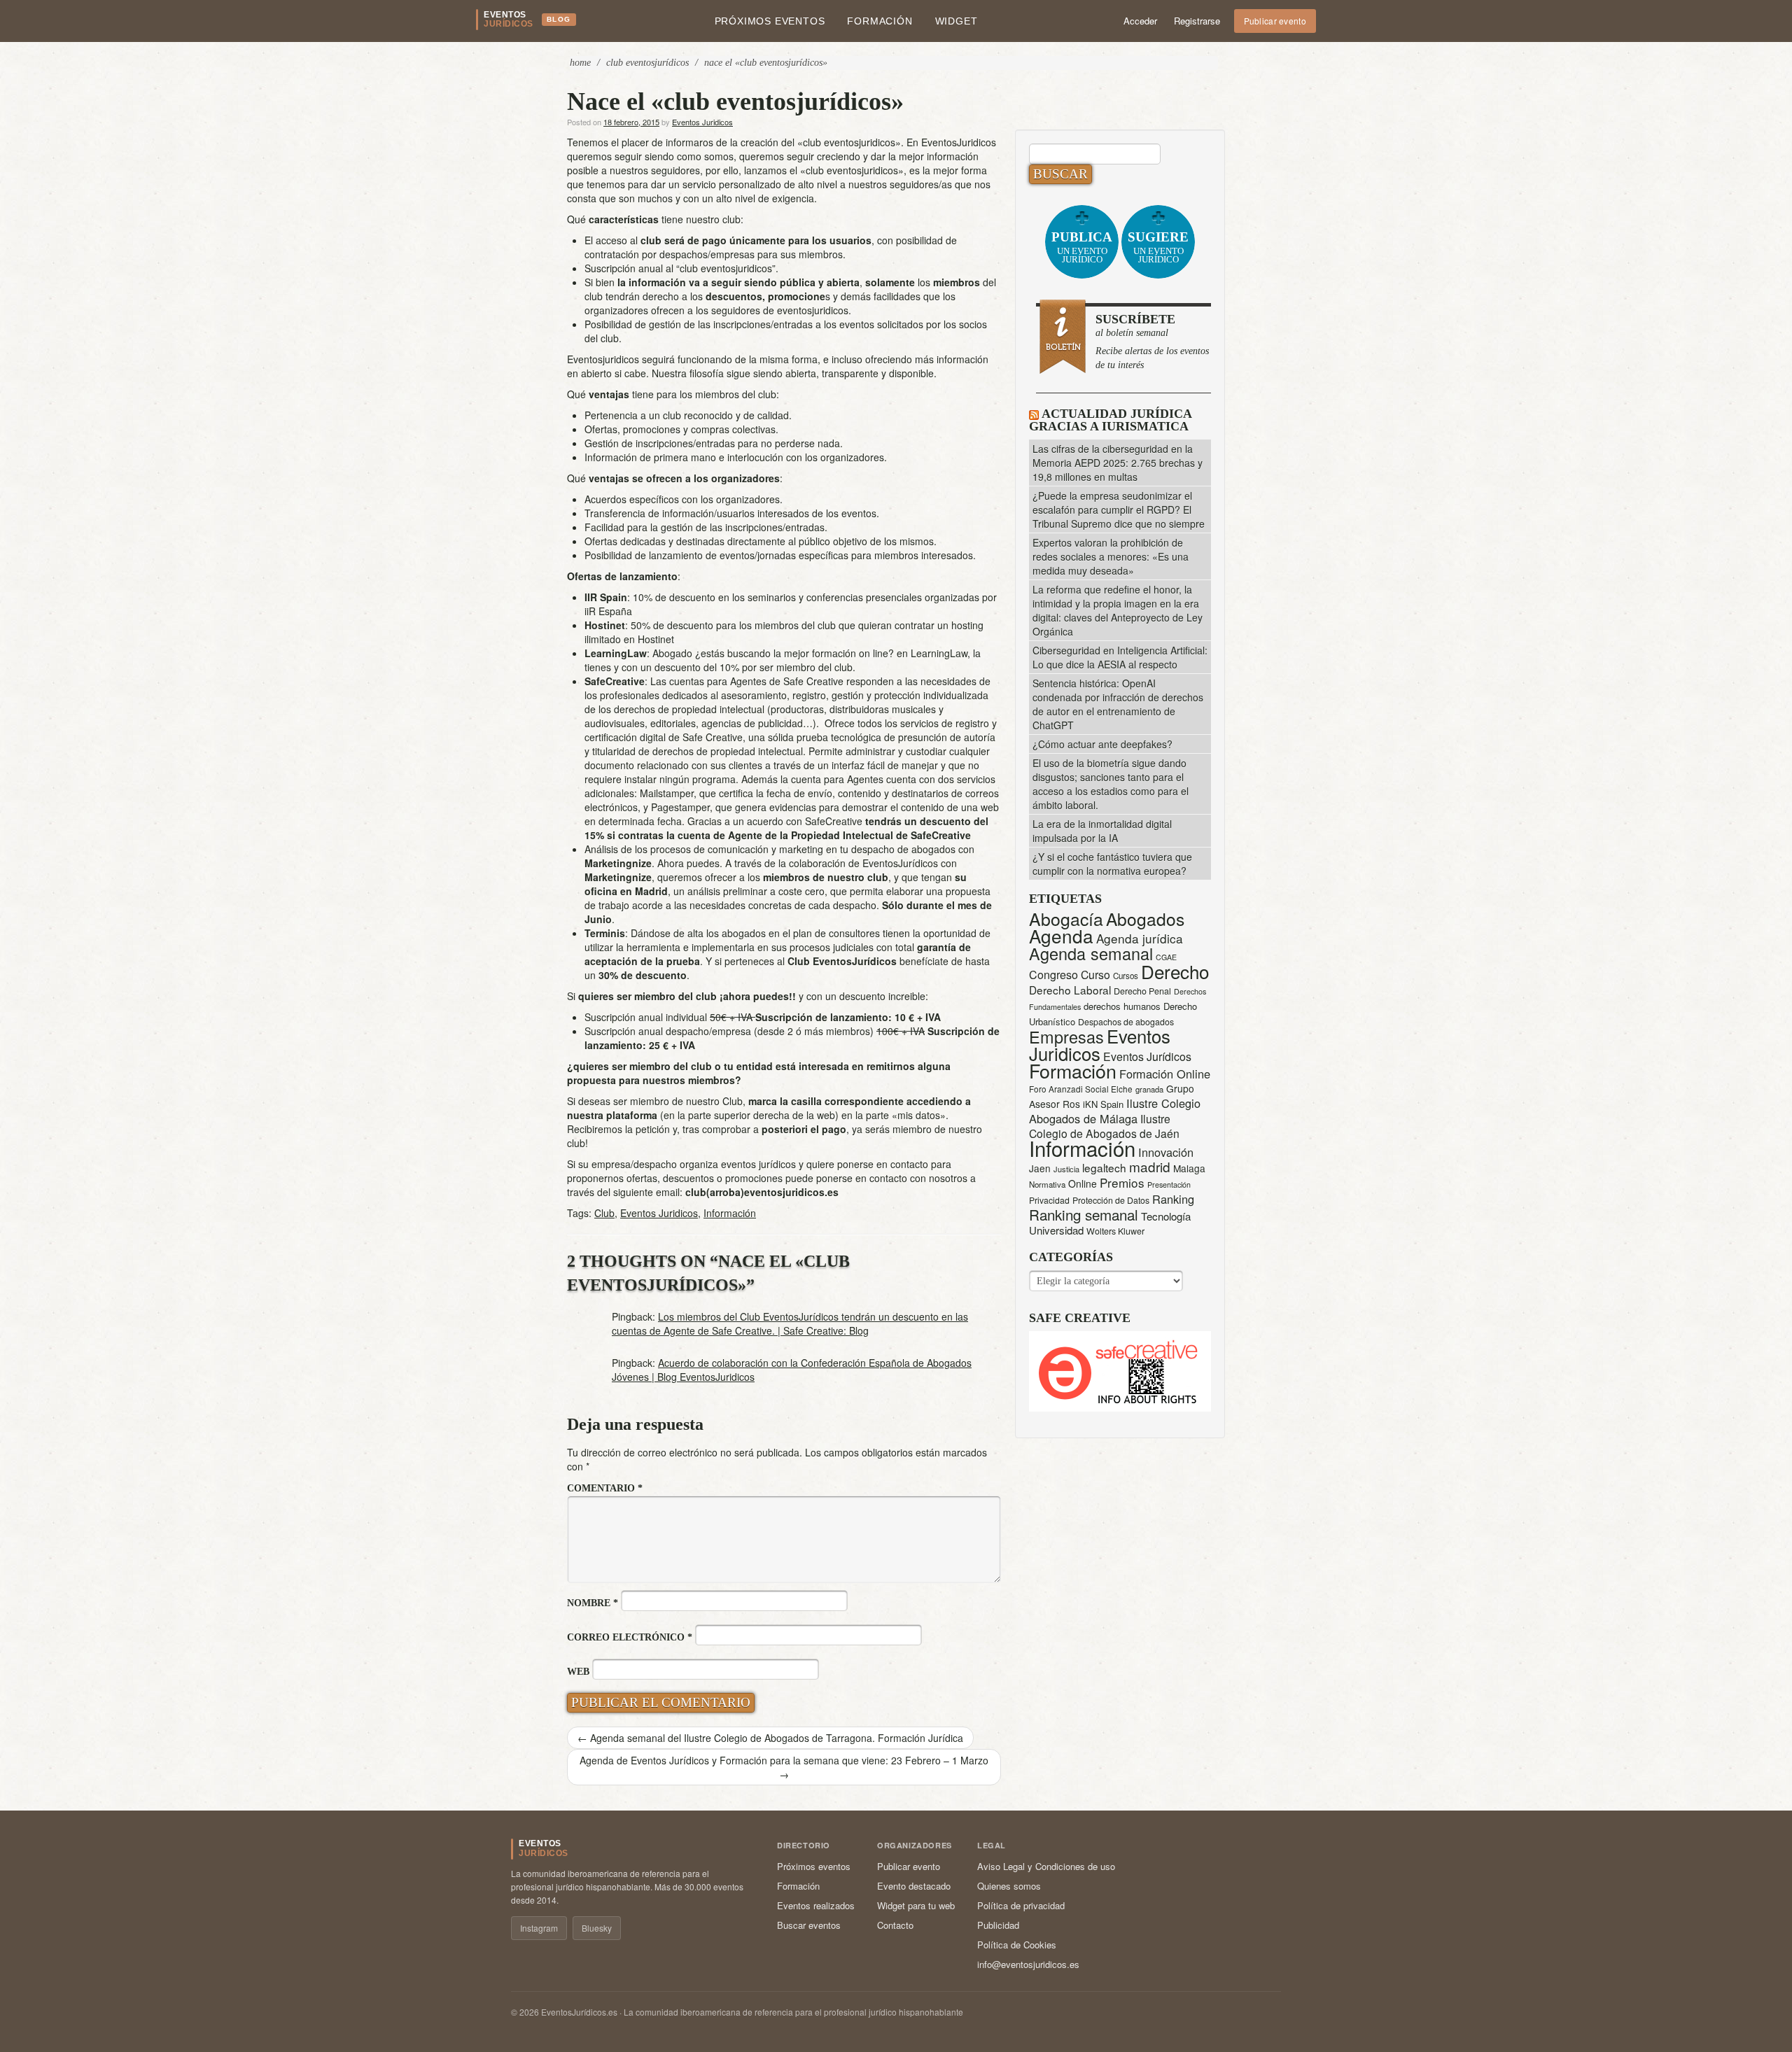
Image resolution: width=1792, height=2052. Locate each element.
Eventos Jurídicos (1147, 1056)
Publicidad (998, 1925)
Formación (880, 21)
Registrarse (1197, 21)
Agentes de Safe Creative (787, 681)
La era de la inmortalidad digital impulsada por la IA (1102, 831)
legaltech (1104, 1167)
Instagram (539, 1928)
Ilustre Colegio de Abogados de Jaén (1104, 1126)
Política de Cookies (1017, 1945)
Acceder (1140, 21)
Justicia (1066, 1169)
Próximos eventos (770, 21)
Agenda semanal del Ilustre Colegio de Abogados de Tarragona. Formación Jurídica (770, 1738)
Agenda (1061, 935)
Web (578, 1672)
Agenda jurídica (1140, 938)
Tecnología (1166, 1216)
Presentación (1169, 1185)
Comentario (605, 1488)
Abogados (1145, 919)
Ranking (1173, 1199)
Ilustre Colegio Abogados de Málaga (1115, 1111)
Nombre (593, 1603)
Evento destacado (914, 1886)
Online (1083, 1183)
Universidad (1056, 1230)
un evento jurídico (1082, 247)
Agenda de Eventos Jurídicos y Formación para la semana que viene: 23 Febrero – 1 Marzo (784, 1767)
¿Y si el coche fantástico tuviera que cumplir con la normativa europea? (1112, 864)
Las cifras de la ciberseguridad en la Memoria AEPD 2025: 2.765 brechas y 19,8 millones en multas (1118, 463)
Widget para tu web (916, 1905)
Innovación (1166, 1152)
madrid (1150, 1166)
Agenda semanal (1091, 953)
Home (580, 63)
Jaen (1040, 1168)
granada (1149, 1089)
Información (730, 1213)
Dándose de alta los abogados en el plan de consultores (755, 933)
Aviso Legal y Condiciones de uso (1046, 1866)
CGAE (1166, 957)
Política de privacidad (1021, 1905)
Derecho (1175, 971)
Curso (1095, 975)
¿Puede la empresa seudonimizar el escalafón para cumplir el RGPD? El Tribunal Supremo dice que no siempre (1119, 510)
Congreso (1053, 975)
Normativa (1047, 1184)
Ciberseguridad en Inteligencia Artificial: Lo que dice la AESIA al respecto (1120, 657)
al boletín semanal (1152, 341)
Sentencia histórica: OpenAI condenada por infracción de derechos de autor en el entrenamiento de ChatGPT (1118, 704)
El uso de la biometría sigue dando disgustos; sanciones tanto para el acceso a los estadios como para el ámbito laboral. (1111, 784)
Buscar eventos (809, 1925)
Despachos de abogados (1126, 1022)
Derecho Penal (1142, 991)
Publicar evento (1275, 21)
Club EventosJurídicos (647, 63)
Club (604, 1213)
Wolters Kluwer (1115, 1231)
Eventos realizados (816, 1905)
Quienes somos (1009, 1886)
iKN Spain (1103, 1104)
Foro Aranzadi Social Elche (1081, 1089)
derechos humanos (1122, 1006)
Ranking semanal (1084, 1214)
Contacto (895, 1925)
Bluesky (597, 1928)
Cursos (1126, 976)
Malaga (1189, 1168)
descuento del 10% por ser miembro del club (754, 667)
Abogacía (1066, 919)
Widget (957, 21)
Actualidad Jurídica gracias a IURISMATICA (1110, 420)
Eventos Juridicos (702, 122)
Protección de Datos (1111, 1200)
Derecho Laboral (1070, 990)
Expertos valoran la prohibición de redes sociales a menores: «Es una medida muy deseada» (1111, 556)
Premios (1122, 1182)
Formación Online (1165, 1074)
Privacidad (1049, 1200)
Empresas (1066, 1036)
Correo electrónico (630, 1637)
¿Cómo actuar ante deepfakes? (1102, 744)
